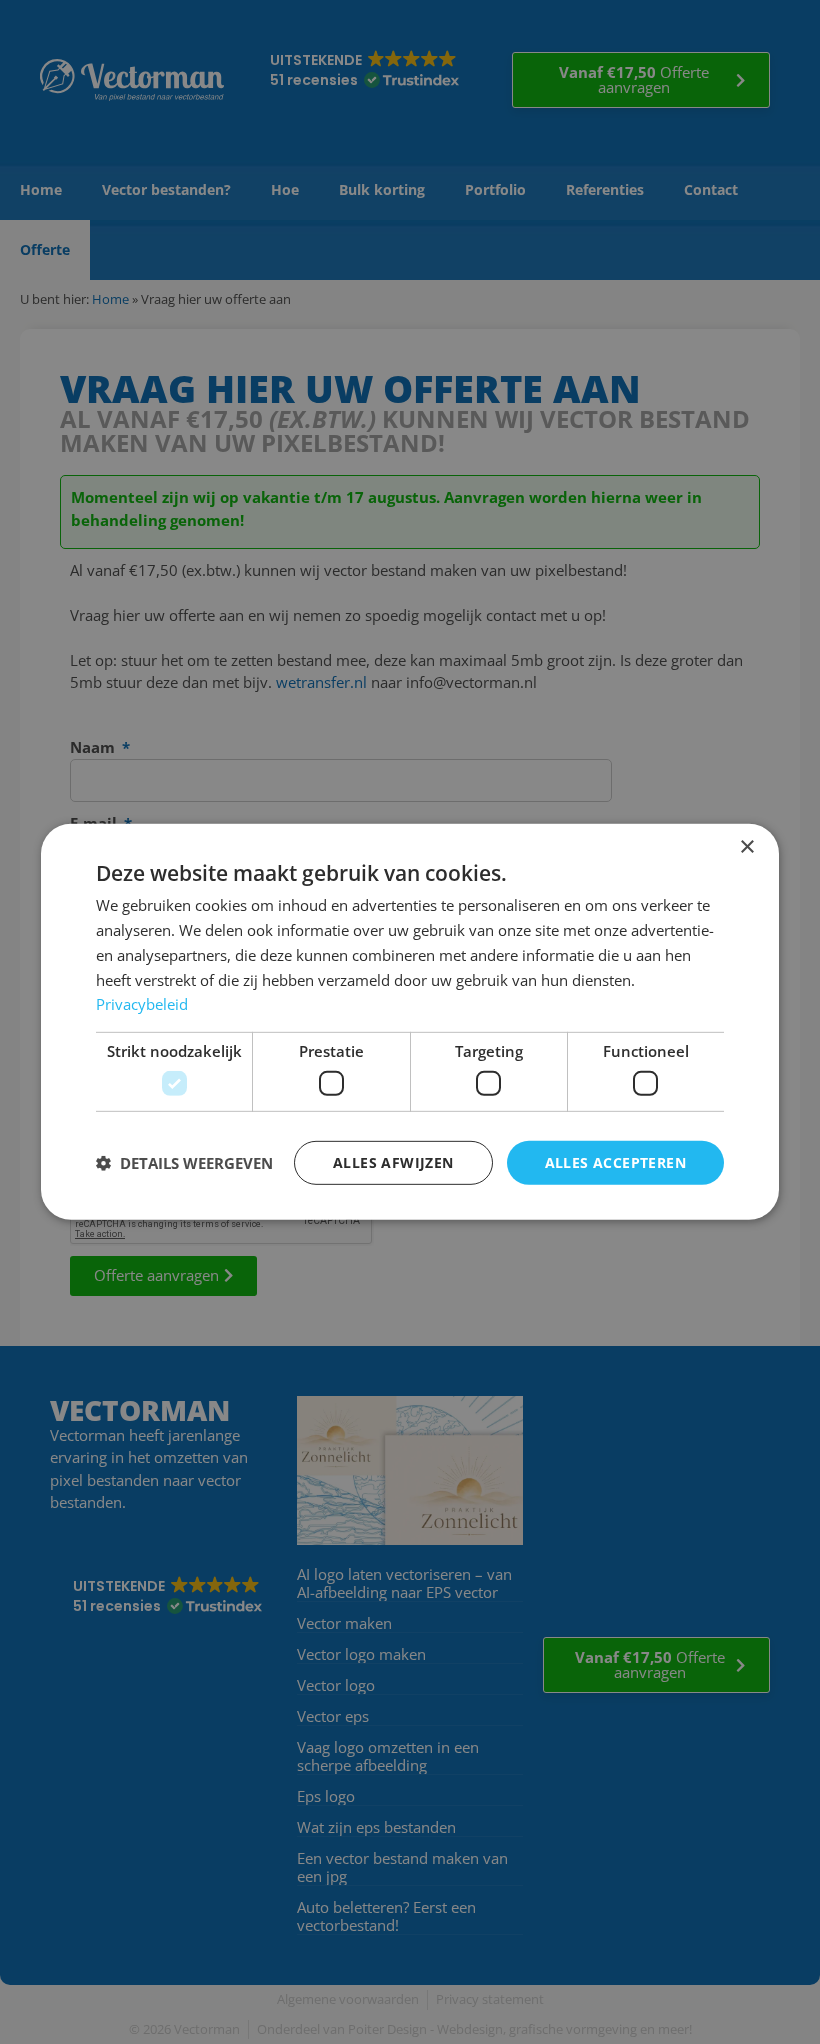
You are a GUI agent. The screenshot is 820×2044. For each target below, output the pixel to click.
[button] (184, 1163)
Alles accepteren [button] (615, 1161)
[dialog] (410, 1022)
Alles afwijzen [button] (393, 1161)
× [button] (746, 847)
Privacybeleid (142, 1004)
